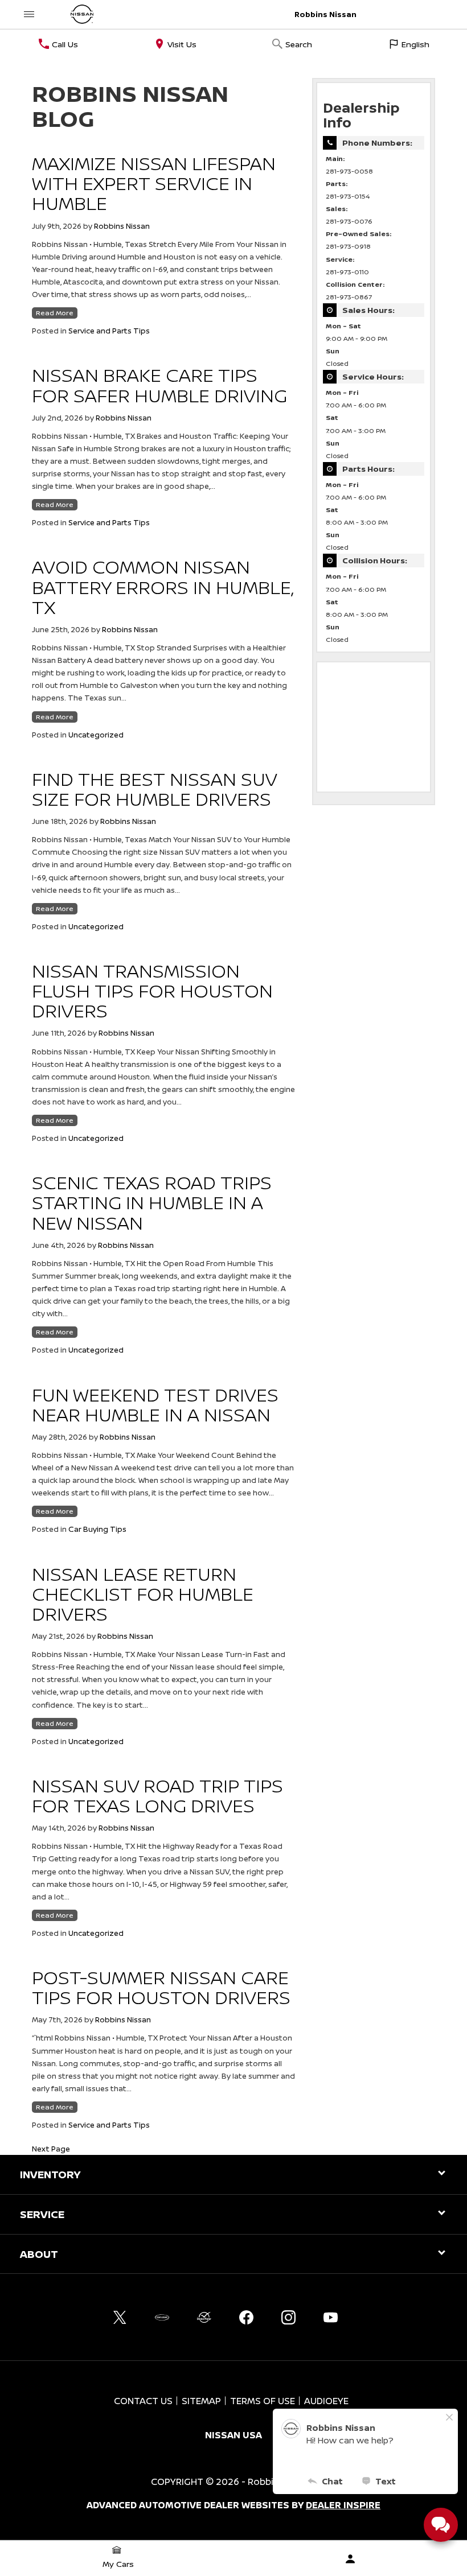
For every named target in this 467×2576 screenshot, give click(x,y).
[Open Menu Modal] (29, 14)
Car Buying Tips (97, 1529)
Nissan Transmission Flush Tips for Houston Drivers (152, 991)
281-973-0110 (347, 272)
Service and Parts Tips (109, 331)
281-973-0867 (349, 297)
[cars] (162, 2317)
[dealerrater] (204, 2317)
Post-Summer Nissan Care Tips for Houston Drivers (161, 1987)
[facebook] (246, 2317)
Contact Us (143, 2401)
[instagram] (288, 2317)
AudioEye (326, 2401)
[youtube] (330, 2317)
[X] (120, 2317)
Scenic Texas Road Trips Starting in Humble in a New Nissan (152, 1202)
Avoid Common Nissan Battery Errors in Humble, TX (163, 587)
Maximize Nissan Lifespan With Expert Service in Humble (154, 183)
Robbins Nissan (122, 226)
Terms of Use (263, 2401)
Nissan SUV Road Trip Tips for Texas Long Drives (157, 1796)
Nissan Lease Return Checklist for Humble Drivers (143, 1594)
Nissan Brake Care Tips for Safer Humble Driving (159, 385)
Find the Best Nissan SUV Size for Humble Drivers (154, 789)
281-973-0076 (349, 221)
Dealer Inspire (343, 2505)
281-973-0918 (348, 246)
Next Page (51, 2149)
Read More (55, 313)
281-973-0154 (348, 196)
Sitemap (201, 2401)
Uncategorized (96, 735)
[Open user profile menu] (350, 2559)
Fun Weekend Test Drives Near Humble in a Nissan (155, 1405)
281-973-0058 (349, 171)
